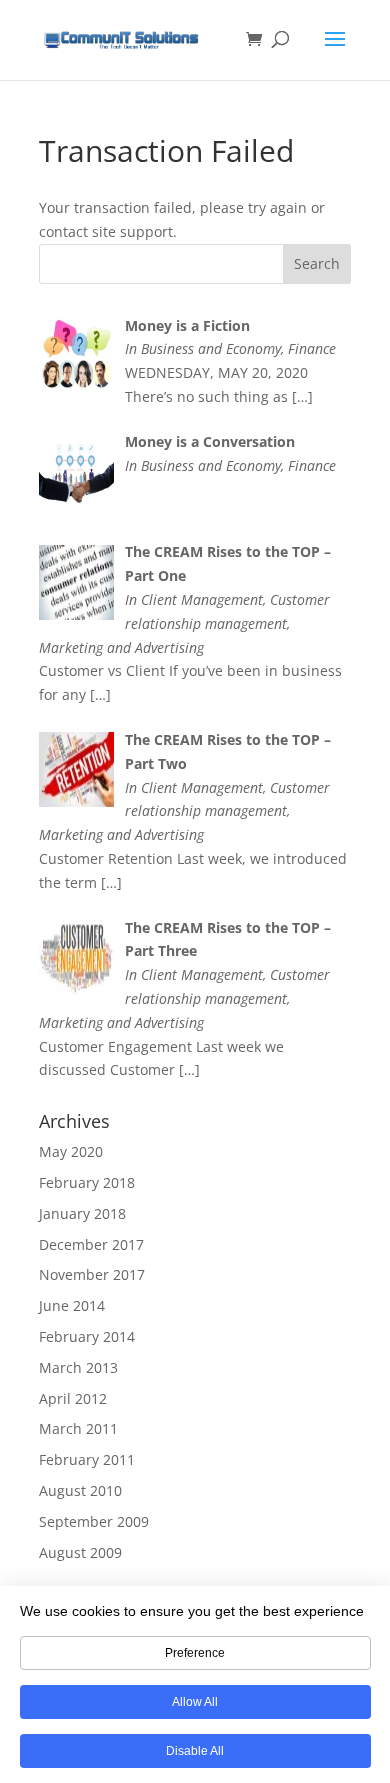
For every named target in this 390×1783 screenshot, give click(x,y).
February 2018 (87, 1182)
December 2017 (91, 1244)
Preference (195, 1653)
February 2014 (87, 1336)
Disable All (195, 1751)
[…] (302, 396)
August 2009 (80, 1552)
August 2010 (80, 1490)
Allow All (195, 1702)
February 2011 (87, 1459)
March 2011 (78, 1428)
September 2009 (94, 1521)
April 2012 (73, 1398)
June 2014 (72, 1305)
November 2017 (92, 1274)
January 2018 (82, 1213)
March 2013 (78, 1367)
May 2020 (71, 1151)
